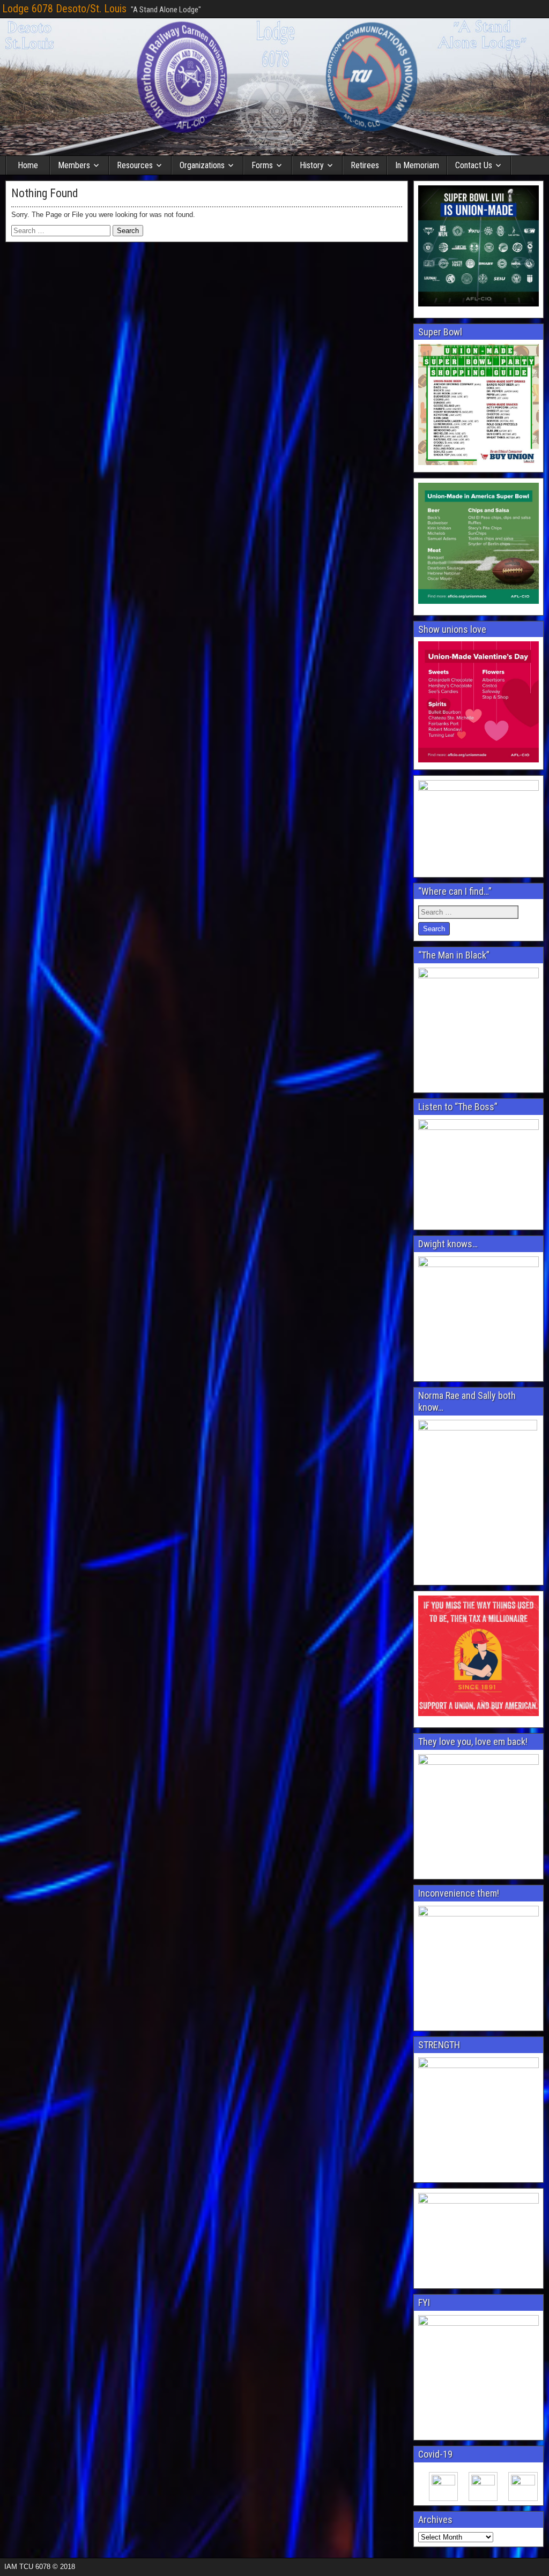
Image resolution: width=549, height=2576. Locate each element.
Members (74, 165)
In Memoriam (417, 165)
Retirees (365, 165)
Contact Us (474, 165)
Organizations (202, 165)
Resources (135, 165)
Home (28, 165)
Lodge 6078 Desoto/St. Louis (64, 9)
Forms (262, 165)
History (312, 165)
